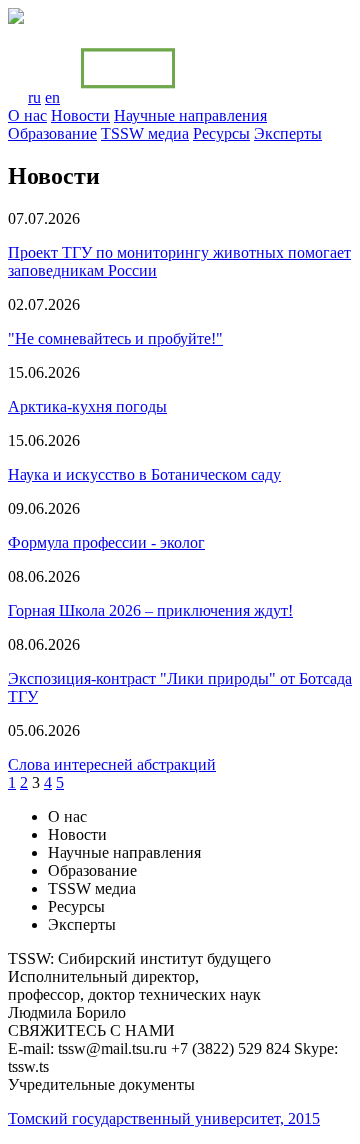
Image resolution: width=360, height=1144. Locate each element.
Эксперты (288, 133)
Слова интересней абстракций (112, 764)
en (52, 97)
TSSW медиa (145, 133)
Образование (52, 133)
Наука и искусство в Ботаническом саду (144, 474)
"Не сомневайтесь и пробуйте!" (115, 338)
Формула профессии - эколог (106, 542)
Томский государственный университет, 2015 (164, 1118)
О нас (27, 115)
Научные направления (190, 115)
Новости (80, 115)
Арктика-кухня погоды (87, 406)
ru (34, 97)
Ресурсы (221, 133)
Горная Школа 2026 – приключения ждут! (150, 610)
